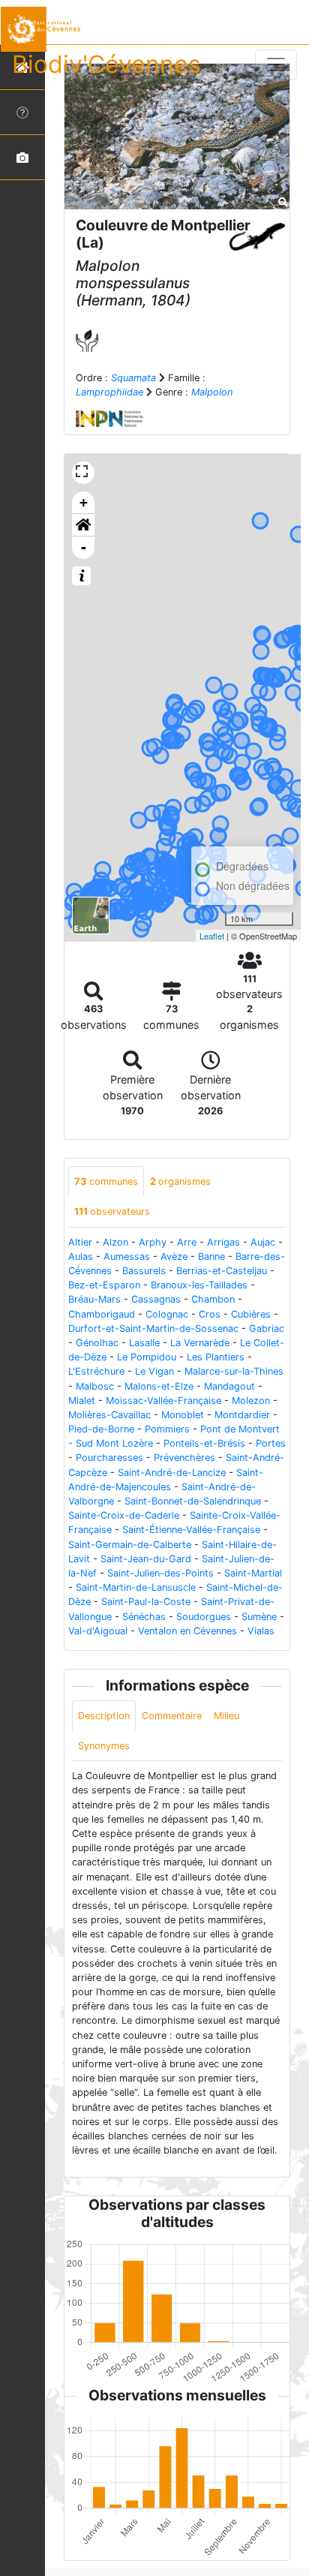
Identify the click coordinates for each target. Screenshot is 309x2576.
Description (104, 1716)
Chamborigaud (102, 1314)
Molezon (251, 1401)
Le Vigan (154, 1371)
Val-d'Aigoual (98, 1631)
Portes (271, 1443)
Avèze (174, 1256)
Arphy (153, 1242)
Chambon (213, 1299)
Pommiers (167, 1429)
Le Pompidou (147, 1357)
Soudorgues (204, 1617)
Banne (211, 1256)
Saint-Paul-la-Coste (146, 1602)
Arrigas (223, 1242)
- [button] (84, 547)
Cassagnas (156, 1299)
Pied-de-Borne (101, 1429)
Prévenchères (184, 1458)
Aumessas (127, 1256)
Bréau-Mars (94, 1299)
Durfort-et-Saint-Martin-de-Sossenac (153, 1329)
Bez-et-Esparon (104, 1285)
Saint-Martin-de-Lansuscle (136, 1587)
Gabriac (267, 1329)
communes (106, 1181)
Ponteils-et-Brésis (204, 1443)
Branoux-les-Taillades (199, 1285)
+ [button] (84, 502)
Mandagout (229, 1386)
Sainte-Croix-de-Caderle (124, 1515)
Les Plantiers (216, 1357)
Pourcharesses (109, 1458)
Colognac (167, 1314)
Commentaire (172, 1716)
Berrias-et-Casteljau (222, 1271)
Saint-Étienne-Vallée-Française (191, 1530)
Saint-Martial (253, 1573)
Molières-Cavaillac (109, 1415)
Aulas (81, 1256)
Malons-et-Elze (159, 1386)
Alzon (115, 1242)
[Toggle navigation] (276, 65)
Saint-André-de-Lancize (172, 1473)
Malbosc (95, 1386)
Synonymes (104, 1746)
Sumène (259, 1617)
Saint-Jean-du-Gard (146, 1559)
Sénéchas (144, 1617)
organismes (180, 1181)
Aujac (263, 1242)
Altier (80, 1242)
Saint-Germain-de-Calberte (130, 1545)
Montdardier (242, 1415)
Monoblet (183, 1415)
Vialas (261, 1631)
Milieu (226, 1716)
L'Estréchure (96, 1371)
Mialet (82, 1401)
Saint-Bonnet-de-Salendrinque (193, 1501)
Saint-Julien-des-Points (160, 1573)
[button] (83, 525)
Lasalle (144, 1343)
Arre (187, 1242)
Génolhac (97, 1343)
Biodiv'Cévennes (106, 64)
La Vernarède (200, 1343)
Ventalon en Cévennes (187, 1631)
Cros (210, 1314)
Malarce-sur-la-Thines (234, 1371)
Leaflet (212, 936)
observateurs (112, 1211)
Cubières (251, 1314)
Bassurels (144, 1271)
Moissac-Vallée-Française (163, 1401)
